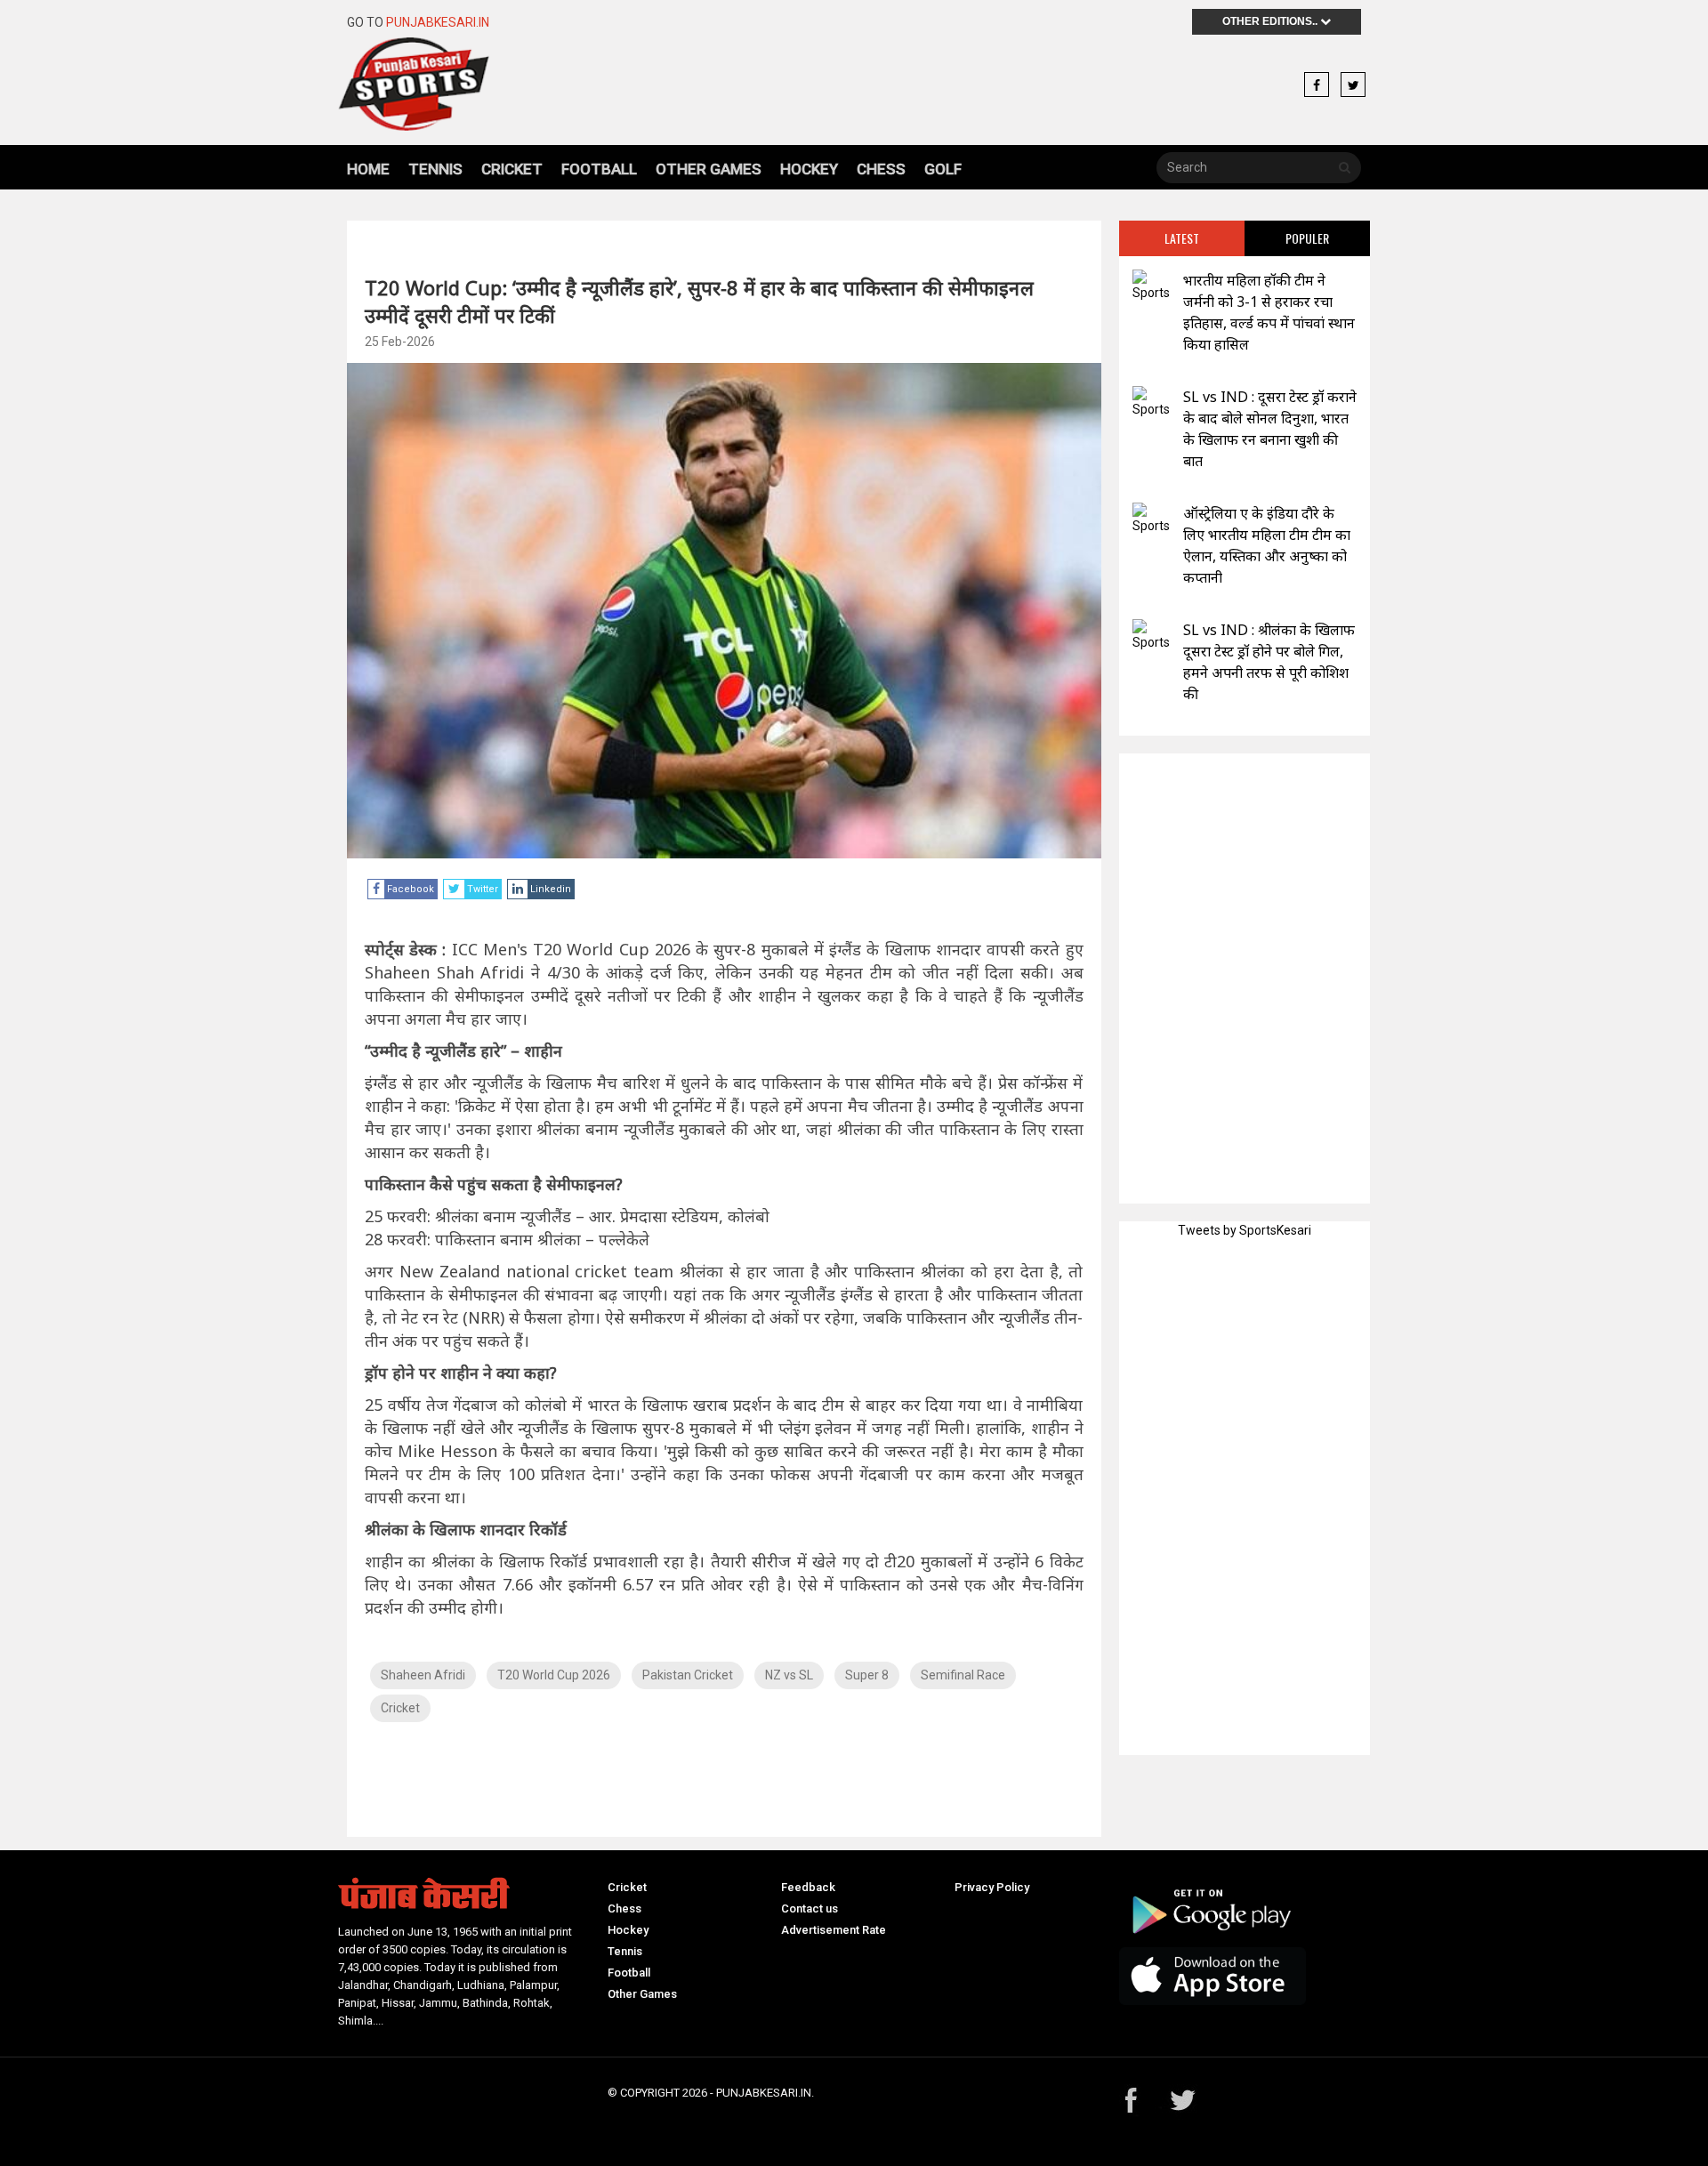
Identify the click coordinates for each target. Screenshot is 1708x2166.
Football (599, 169)
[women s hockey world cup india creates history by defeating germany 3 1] (1151, 286)
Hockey (809, 169)
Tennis (435, 169)
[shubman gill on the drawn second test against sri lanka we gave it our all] (1151, 636)
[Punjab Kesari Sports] (464, 84)
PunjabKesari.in (438, 22)
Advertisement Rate (834, 1930)
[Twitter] (1353, 85)
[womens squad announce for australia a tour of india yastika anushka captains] (1151, 519)
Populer (1307, 238)
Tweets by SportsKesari (1245, 1230)
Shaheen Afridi (423, 1675)
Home (368, 169)
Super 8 (867, 1675)
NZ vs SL (789, 1675)
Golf (943, 169)
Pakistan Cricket (688, 1675)
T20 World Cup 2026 (554, 1675)
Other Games (709, 169)
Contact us (810, 1908)
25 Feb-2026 (400, 342)
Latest (1182, 238)
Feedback (808, 1887)
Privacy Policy (992, 1887)
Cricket (512, 169)
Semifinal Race (963, 1675)
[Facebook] (1317, 85)
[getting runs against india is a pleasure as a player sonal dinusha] (1151, 403)
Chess (881, 169)
